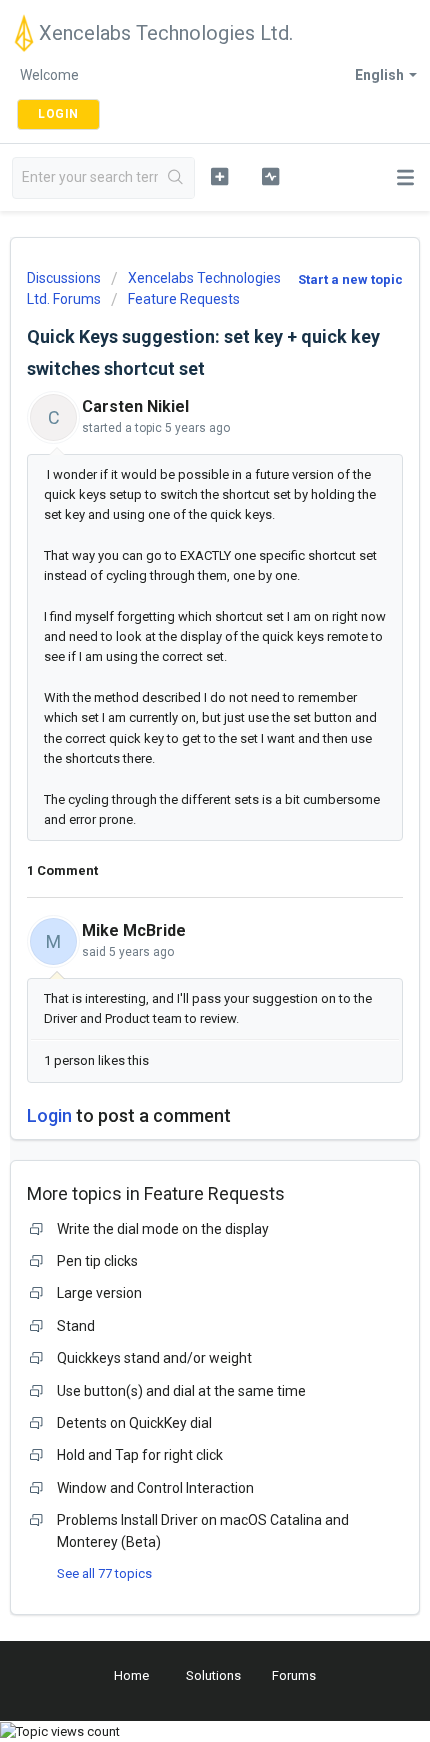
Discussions (64, 278)
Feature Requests (184, 299)
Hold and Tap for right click (140, 1455)
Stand (76, 1326)
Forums (294, 1675)
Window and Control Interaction (155, 1488)
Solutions (213, 1675)
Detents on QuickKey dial (134, 1423)
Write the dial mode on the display (163, 1229)
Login (49, 1115)
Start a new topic (350, 279)
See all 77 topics (104, 1573)
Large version (99, 1293)
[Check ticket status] (270, 176)
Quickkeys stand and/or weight (154, 1358)
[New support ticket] (219, 176)
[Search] (176, 178)
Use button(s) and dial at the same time (181, 1391)
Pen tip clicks (97, 1261)
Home (131, 1675)
